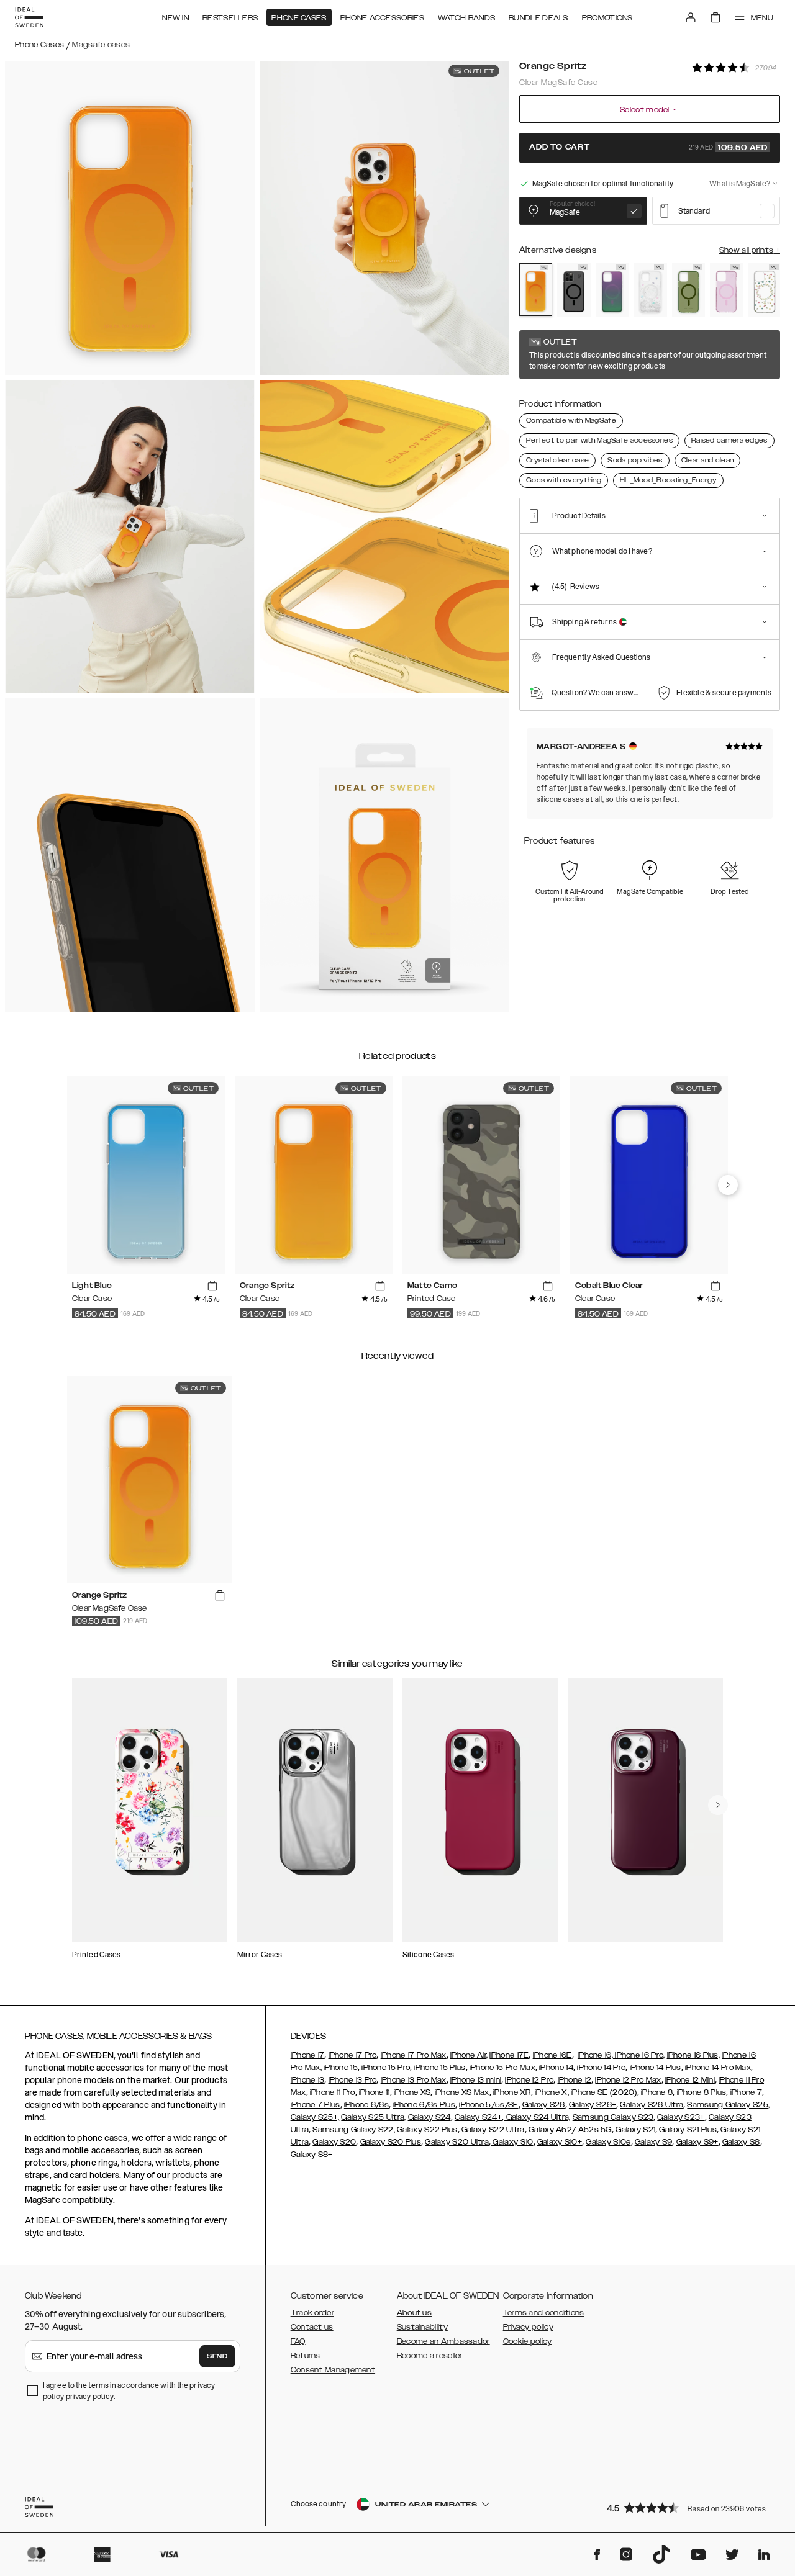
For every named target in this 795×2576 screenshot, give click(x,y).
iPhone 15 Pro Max (502, 2068)
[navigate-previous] (728, 1185)
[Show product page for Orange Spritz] (536, 290)
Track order (312, 2313)
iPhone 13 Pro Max (414, 2080)
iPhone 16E (552, 2055)
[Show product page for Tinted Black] (574, 290)
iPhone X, (551, 2092)
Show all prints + (750, 250)
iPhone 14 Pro (600, 2068)
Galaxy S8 (741, 2142)
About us (414, 2313)
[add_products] (212, 1286)
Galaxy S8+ (312, 2155)
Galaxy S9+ (697, 2142)
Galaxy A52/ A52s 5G (569, 2130)
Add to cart (648, 148)
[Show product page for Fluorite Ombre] (612, 290)
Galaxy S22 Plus (427, 2130)
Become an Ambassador (443, 2341)
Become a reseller (430, 2356)
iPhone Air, (469, 2055)
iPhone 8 (657, 2092)
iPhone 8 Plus (702, 2092)
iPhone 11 (375, 2092)
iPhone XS (412, 2092)
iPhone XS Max (462, 2092)
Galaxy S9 (654, 2142)
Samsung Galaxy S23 (613, 2117)
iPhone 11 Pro (333, 2092)
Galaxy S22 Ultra (493, 2130)
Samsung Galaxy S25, (728, 2105)
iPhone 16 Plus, (694, 2055)
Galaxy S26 (544, 2105)
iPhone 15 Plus (439, 2068)
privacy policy (90, 2396)
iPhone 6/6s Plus (424, 2105)
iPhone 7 (746, 2092)
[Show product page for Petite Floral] (764, 290)
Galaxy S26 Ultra (652, 2105)
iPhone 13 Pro (353, 2080)
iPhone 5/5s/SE (488, 2105)
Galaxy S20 (334, 2142)
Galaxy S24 (429, 2117)
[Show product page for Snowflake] (650, 290)
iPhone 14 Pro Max (718, 2068)
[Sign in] (691, 17)
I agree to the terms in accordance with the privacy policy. (129, 2391)
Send (217, 2356)
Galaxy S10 (512, 2142)
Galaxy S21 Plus (688, 2130)
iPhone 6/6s (366, 2105)
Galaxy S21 (634, 2130)
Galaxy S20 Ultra (457, 2142)
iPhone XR (511, 2092)
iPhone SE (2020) (604, 2092)
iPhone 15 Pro (385, 2068)
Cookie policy (528, 2341)
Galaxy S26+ (593, 2105)
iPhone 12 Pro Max (628, 2080)
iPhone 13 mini (476, 2080)
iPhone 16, (595, 2055)
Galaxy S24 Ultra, (537, 2117)
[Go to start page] (29, 17)
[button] (689, 2507)
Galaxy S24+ (478, 2117)
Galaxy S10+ (560, 2142)
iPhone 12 (575, 2080)
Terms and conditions (544, 2313)
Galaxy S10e (608, 2142)
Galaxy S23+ (681, 2117)
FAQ (298, 2341)
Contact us (312, 2327)
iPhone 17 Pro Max (414, 2055)
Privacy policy (528, 2327)
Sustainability (422, 2327)
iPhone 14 (556, 2068)
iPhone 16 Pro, (639, 2055)
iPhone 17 (308, 2055)
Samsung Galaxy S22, (354, 2130)
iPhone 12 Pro (529, 2080)
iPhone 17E (509, 2055)
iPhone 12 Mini (690, 2080)
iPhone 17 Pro (353, 2055)
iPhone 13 (308, 2080)
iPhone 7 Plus (316, 2105)
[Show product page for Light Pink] (726, 290)
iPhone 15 (341, 2068)
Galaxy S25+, (315, 2117)
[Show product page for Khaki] (688, 290)
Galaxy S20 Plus (391, 2142)
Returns (306, 2356)
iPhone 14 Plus (654, 2068)
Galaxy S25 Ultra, (373, 2117)
